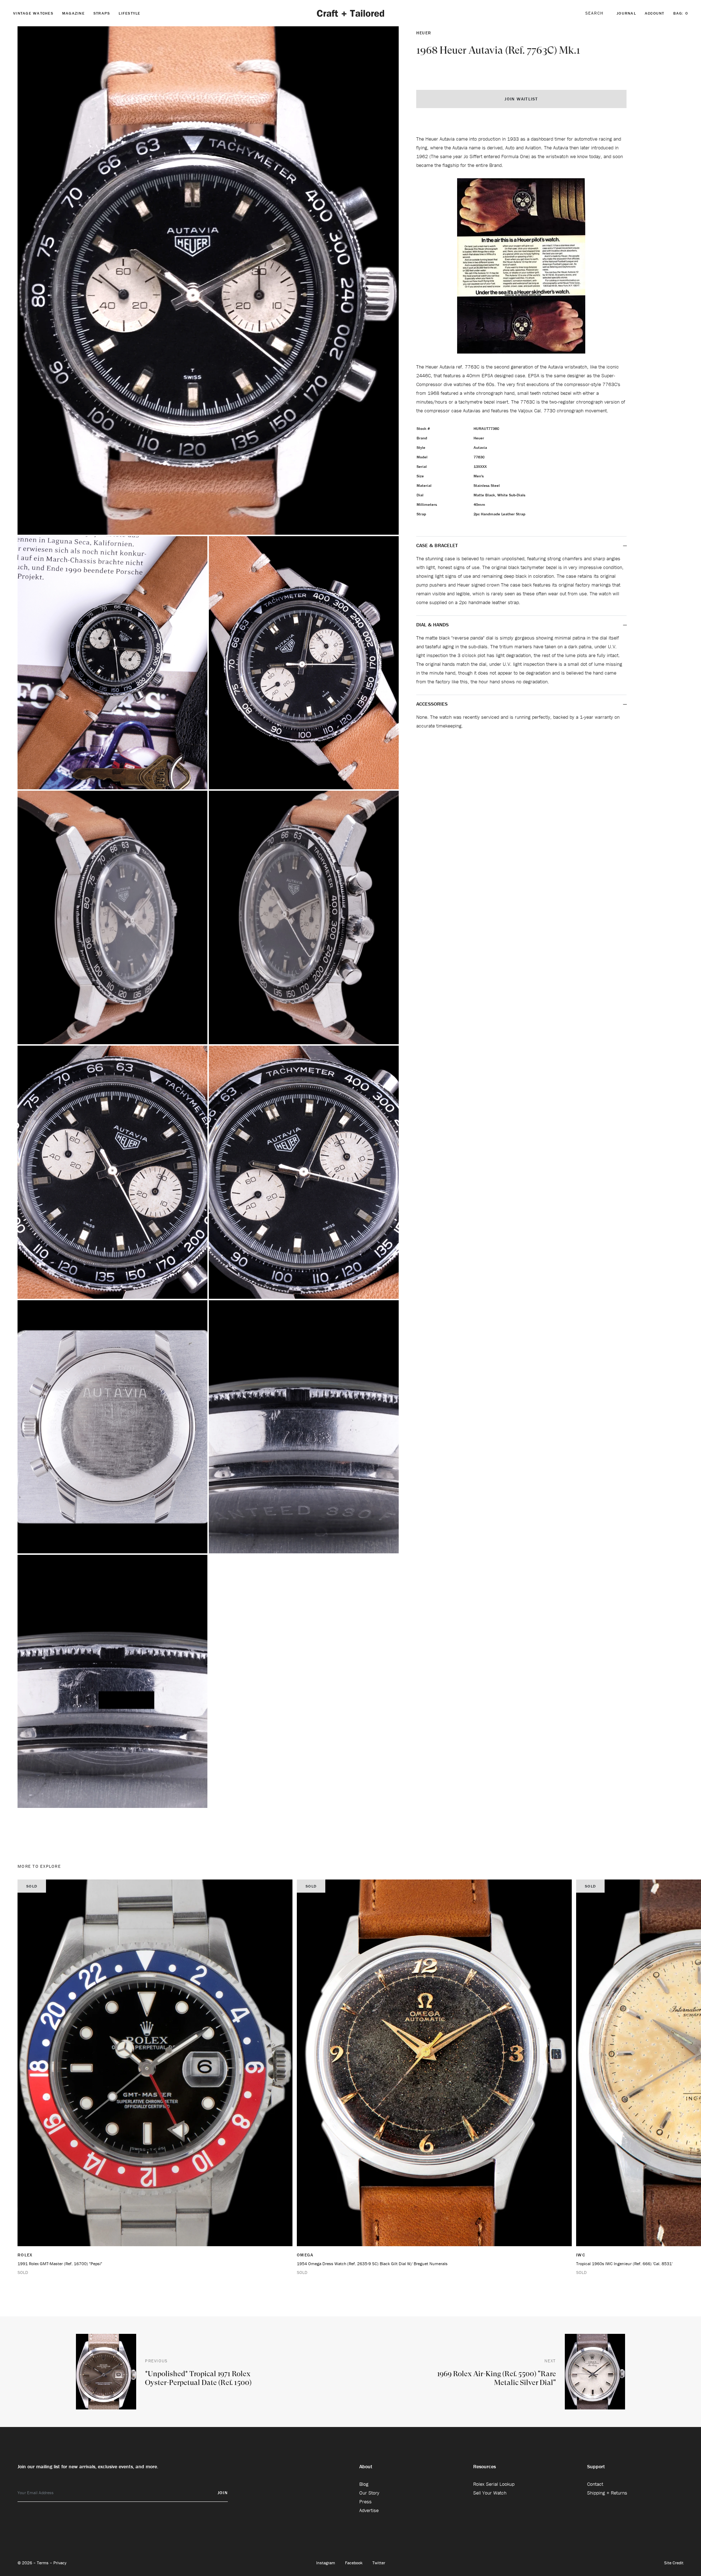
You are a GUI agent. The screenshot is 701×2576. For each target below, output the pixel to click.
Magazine (73, 13)
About (366, 2466)
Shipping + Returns (607, 2493)
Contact (595, 2484)
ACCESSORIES (433, 704)
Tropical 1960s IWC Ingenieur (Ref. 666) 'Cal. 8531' (624, 2264)
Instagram (326, 2563)
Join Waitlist (521, 99)
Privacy (60, 2563)
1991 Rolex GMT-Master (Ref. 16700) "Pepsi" (60, 2264)
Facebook (354, 2563)
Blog (364, 2484)
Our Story (369, 2493)
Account (655, 13)
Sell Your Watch (490, 2493)
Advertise (369, 2510)
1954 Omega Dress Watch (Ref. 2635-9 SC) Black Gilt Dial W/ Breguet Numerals (372, 2264)
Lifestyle (129, 13)
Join (223, 2493)
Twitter (379, 2563)
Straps (102, 13)
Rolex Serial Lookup (494, 2484)
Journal (626, 13)
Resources (484, 2466)
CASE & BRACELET (437, 545)
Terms (43, 2563)
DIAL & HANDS (432, 625)
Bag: (681, 13)
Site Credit (674, 2563)
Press (365, 2501)
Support (596, 2466)
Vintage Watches (33, 13)
